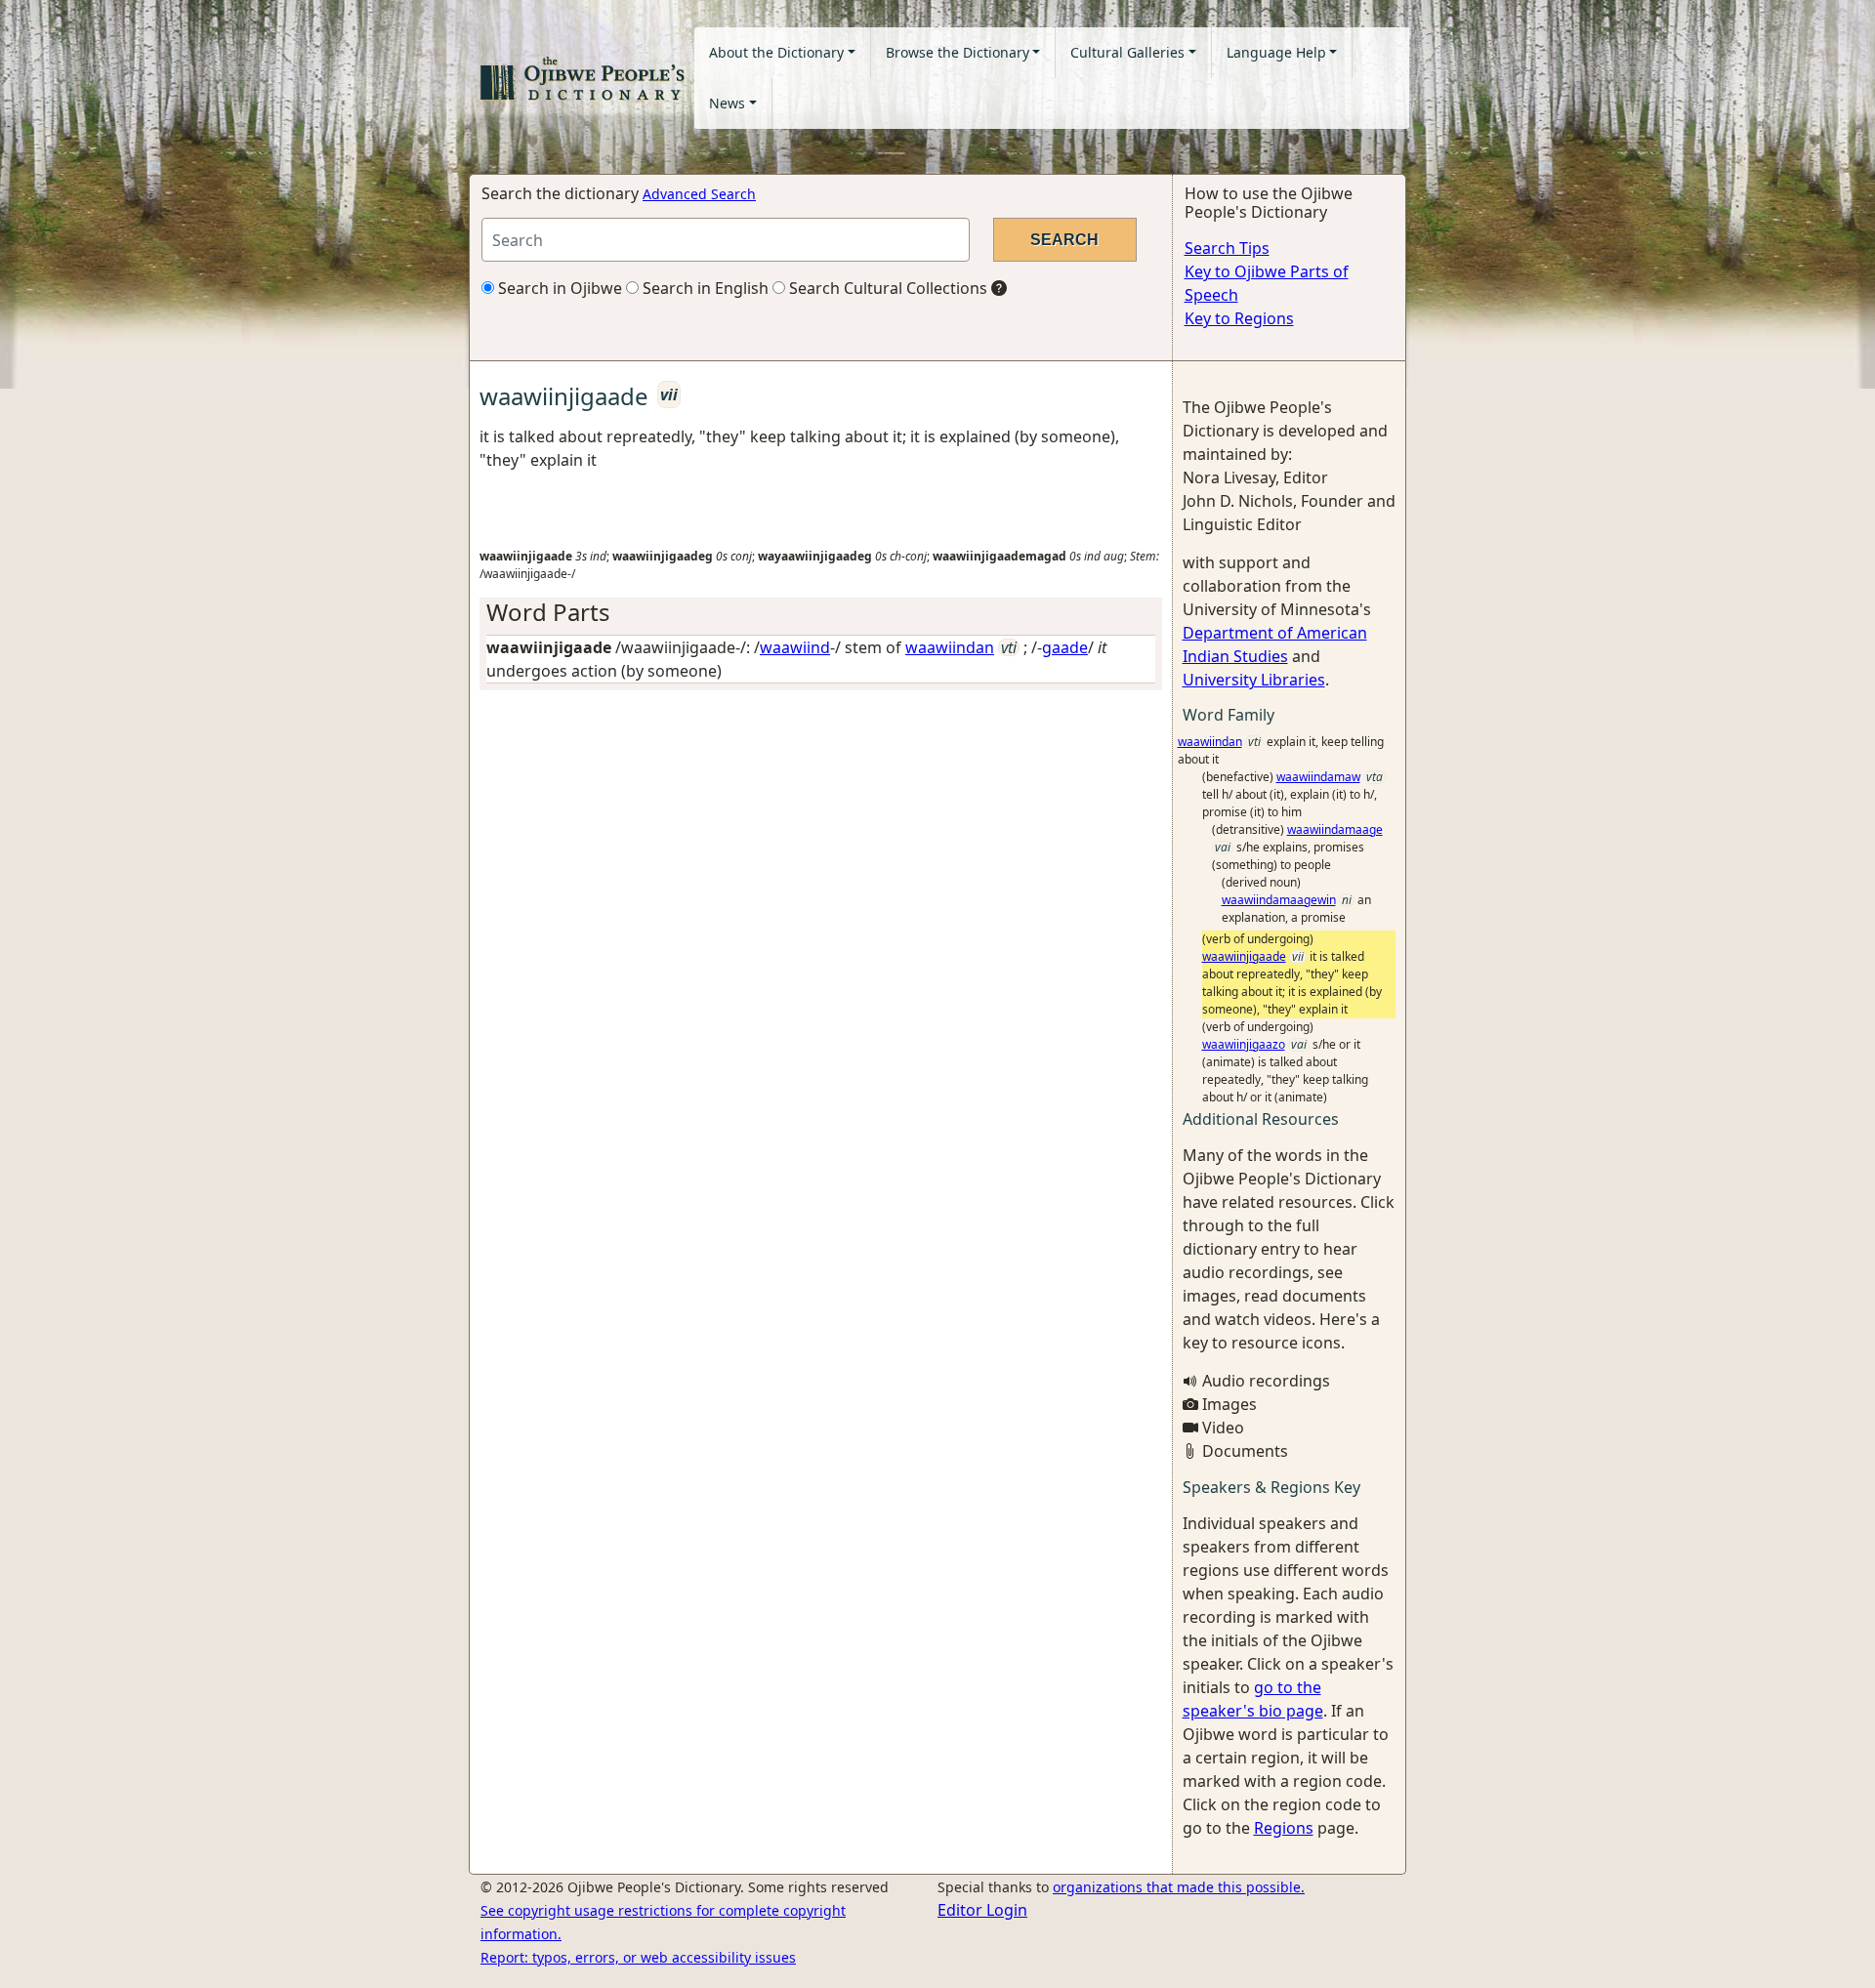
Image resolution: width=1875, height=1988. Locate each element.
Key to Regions (1239, 318)
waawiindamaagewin (1279, 900)
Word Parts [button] (548, 612)
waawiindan (950, 647)
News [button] (727, 103)
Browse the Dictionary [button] (958, 52)
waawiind (795, 647)
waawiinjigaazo (1244, 1044)
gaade (1065, 647)
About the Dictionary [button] (776, 52)
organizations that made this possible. (1179, 1887)
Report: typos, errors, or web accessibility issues (638, 1957)
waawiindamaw (1318, 777)
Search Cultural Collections (886, 288)
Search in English (704, 288)
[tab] (821, 613)
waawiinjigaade (1244, 956)
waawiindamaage (1335, 829)
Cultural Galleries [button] (1127, 52)
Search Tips (1227, 248)
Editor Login (982, 1910)
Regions (1284, 1828)
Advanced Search (699, 194)
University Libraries (1254, 680)
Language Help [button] (1276, 52)
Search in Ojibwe (558, 288)
